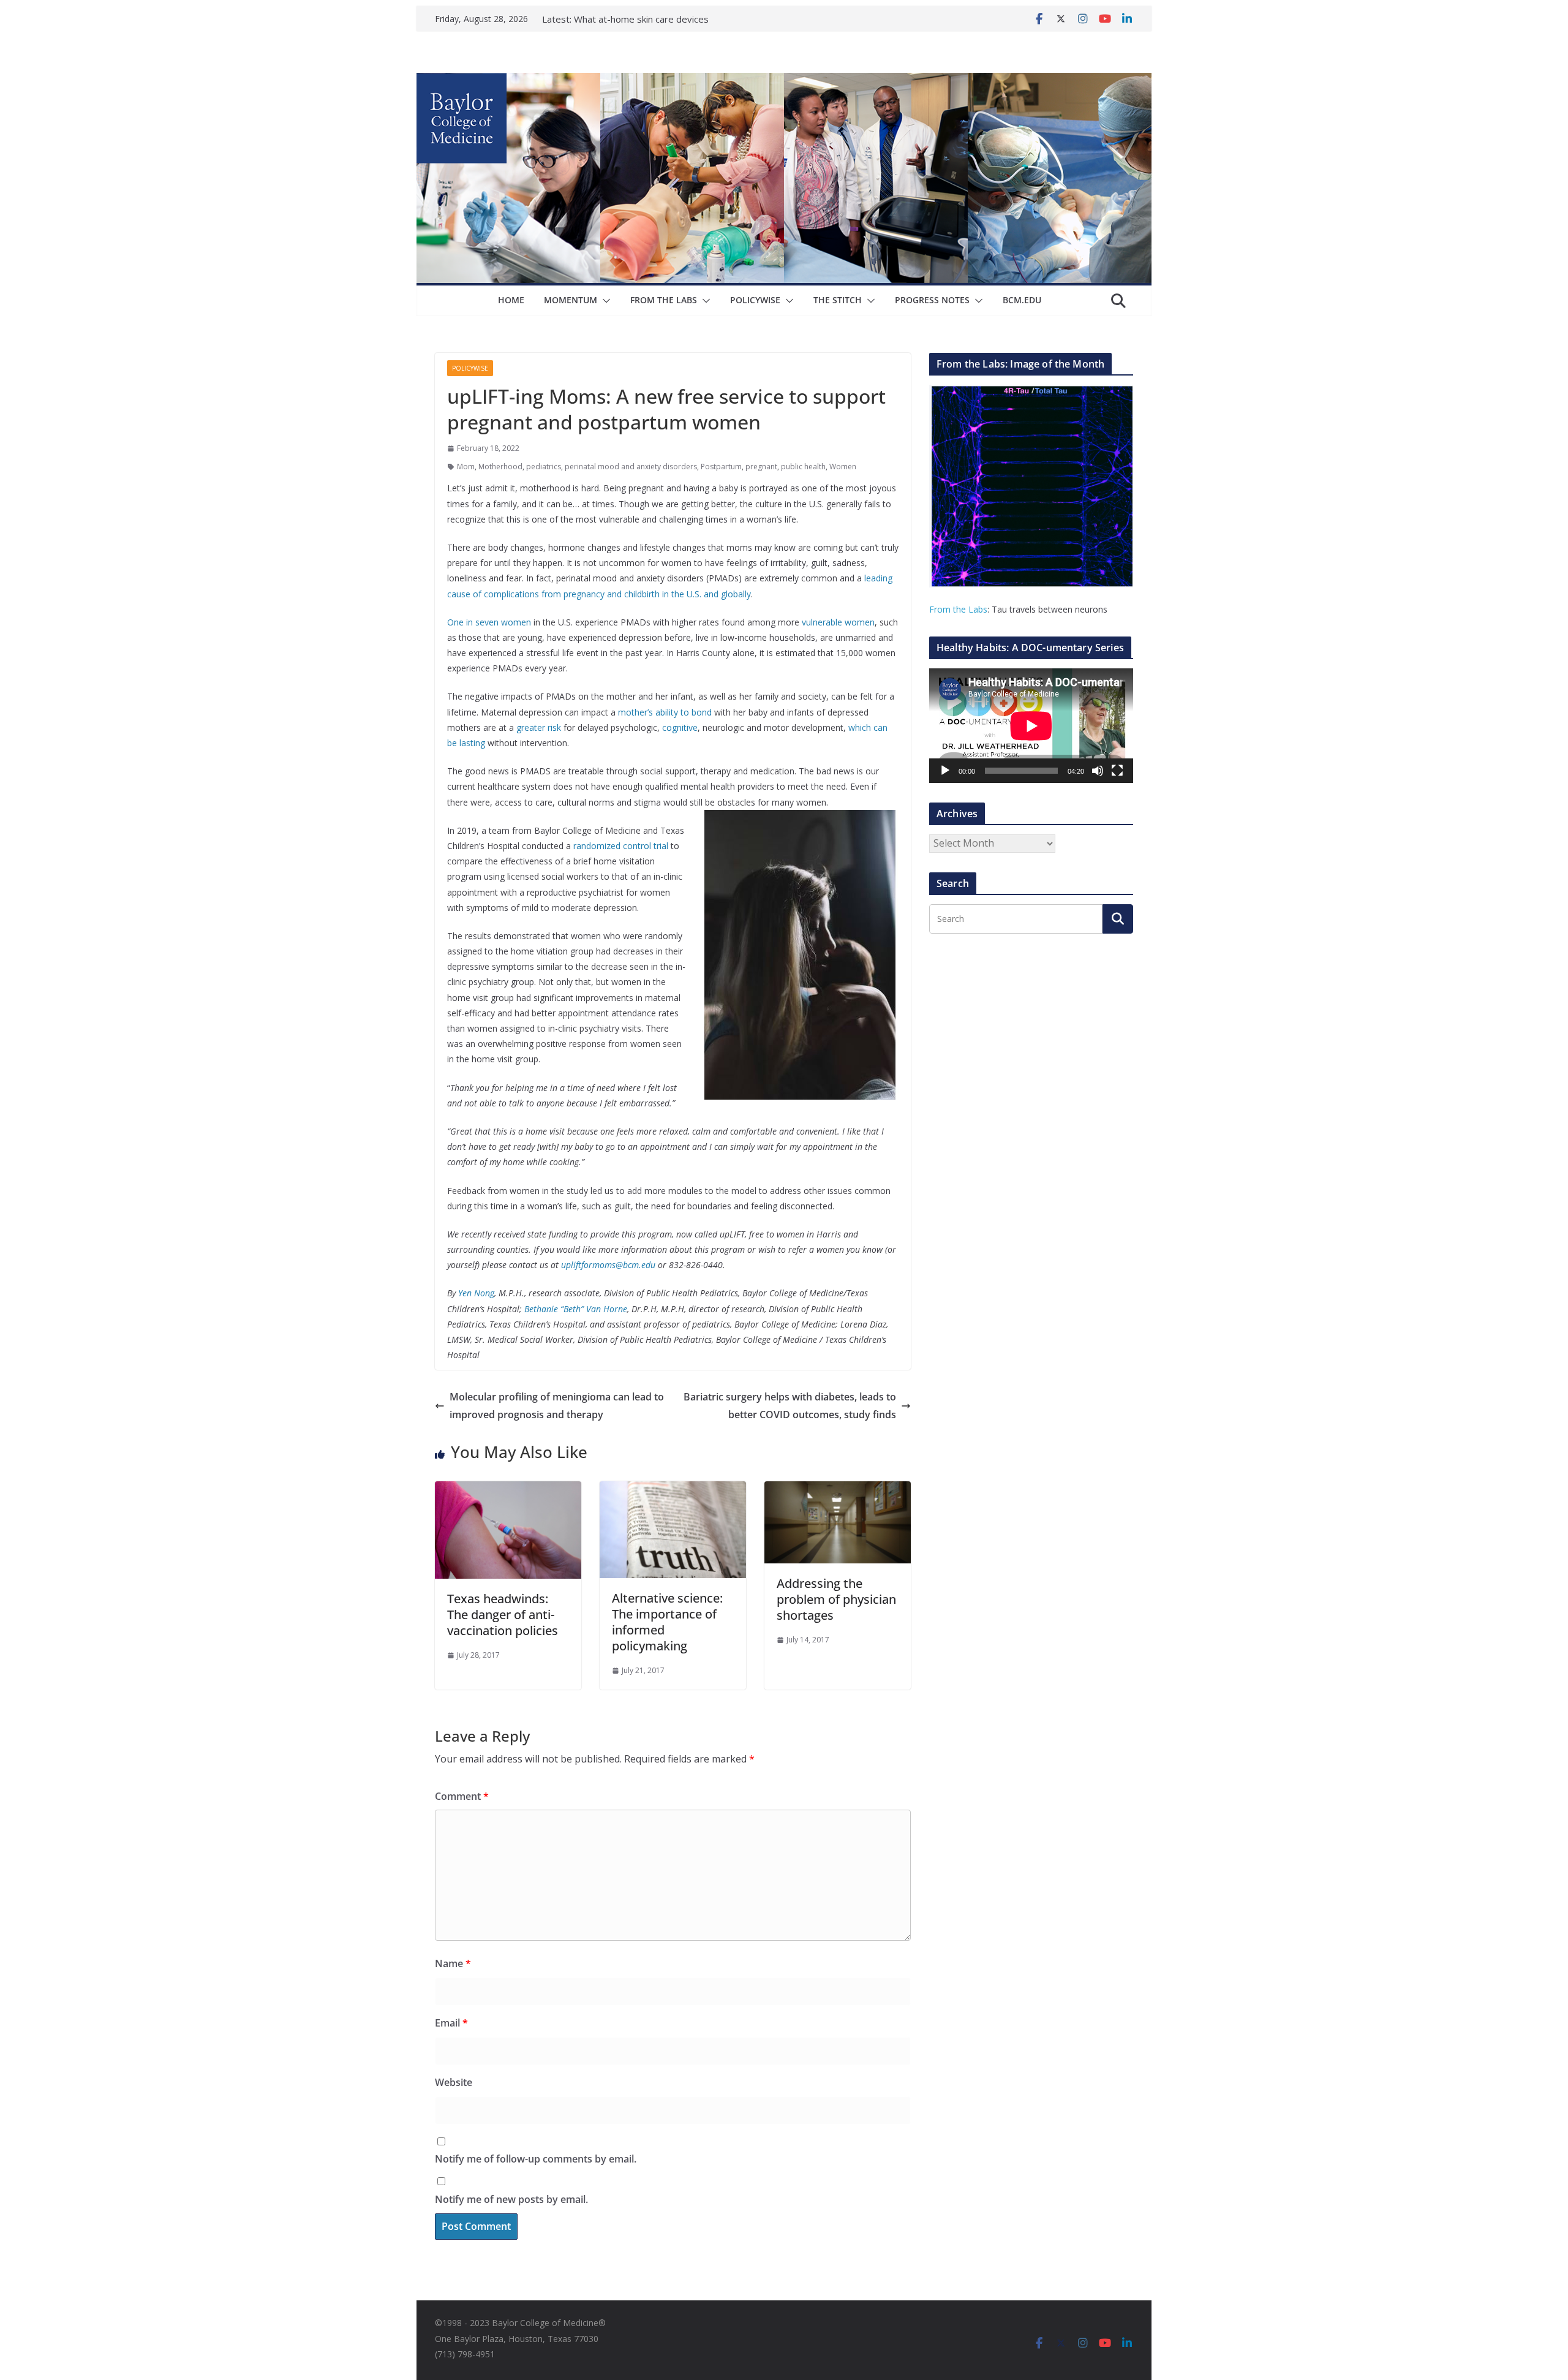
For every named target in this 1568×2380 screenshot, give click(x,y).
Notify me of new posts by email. (511, 2199)
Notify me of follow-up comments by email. (536, 2159)
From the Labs (958, 609)
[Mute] (1098, 771)
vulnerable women (838, 622)
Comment (462, 1796)
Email (451, 2023)
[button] (604, 301)
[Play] (945, 771)
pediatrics (544, 467)
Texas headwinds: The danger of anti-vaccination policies (503, 1615)
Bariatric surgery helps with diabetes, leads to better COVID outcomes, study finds (790, 1406)
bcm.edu (1022, 300)
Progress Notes (932, 300)
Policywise (755, 300)
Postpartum (721, 467)
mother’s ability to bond (665, 712)
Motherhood (500, 467)
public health (803, 467)
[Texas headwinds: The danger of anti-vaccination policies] (508, 1490)
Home (511, 300)
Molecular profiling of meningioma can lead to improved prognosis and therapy (557, 1406)
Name (453, 1963)
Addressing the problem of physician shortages (836, 1599)
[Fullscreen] (1117, 771)
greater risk (539, 727)
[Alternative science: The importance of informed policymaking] (673, 1490)
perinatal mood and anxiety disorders (631, 467)
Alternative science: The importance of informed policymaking (667, 1622)
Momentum (571, 300)
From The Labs (664, 300)
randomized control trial (621, 846)
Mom (466, 467)
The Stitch (838, 300)
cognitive (680, 727)
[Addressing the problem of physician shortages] (838, 1490)
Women (843, 467)
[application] (1031, 726)
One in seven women (489, 622)
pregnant (761, 467)
